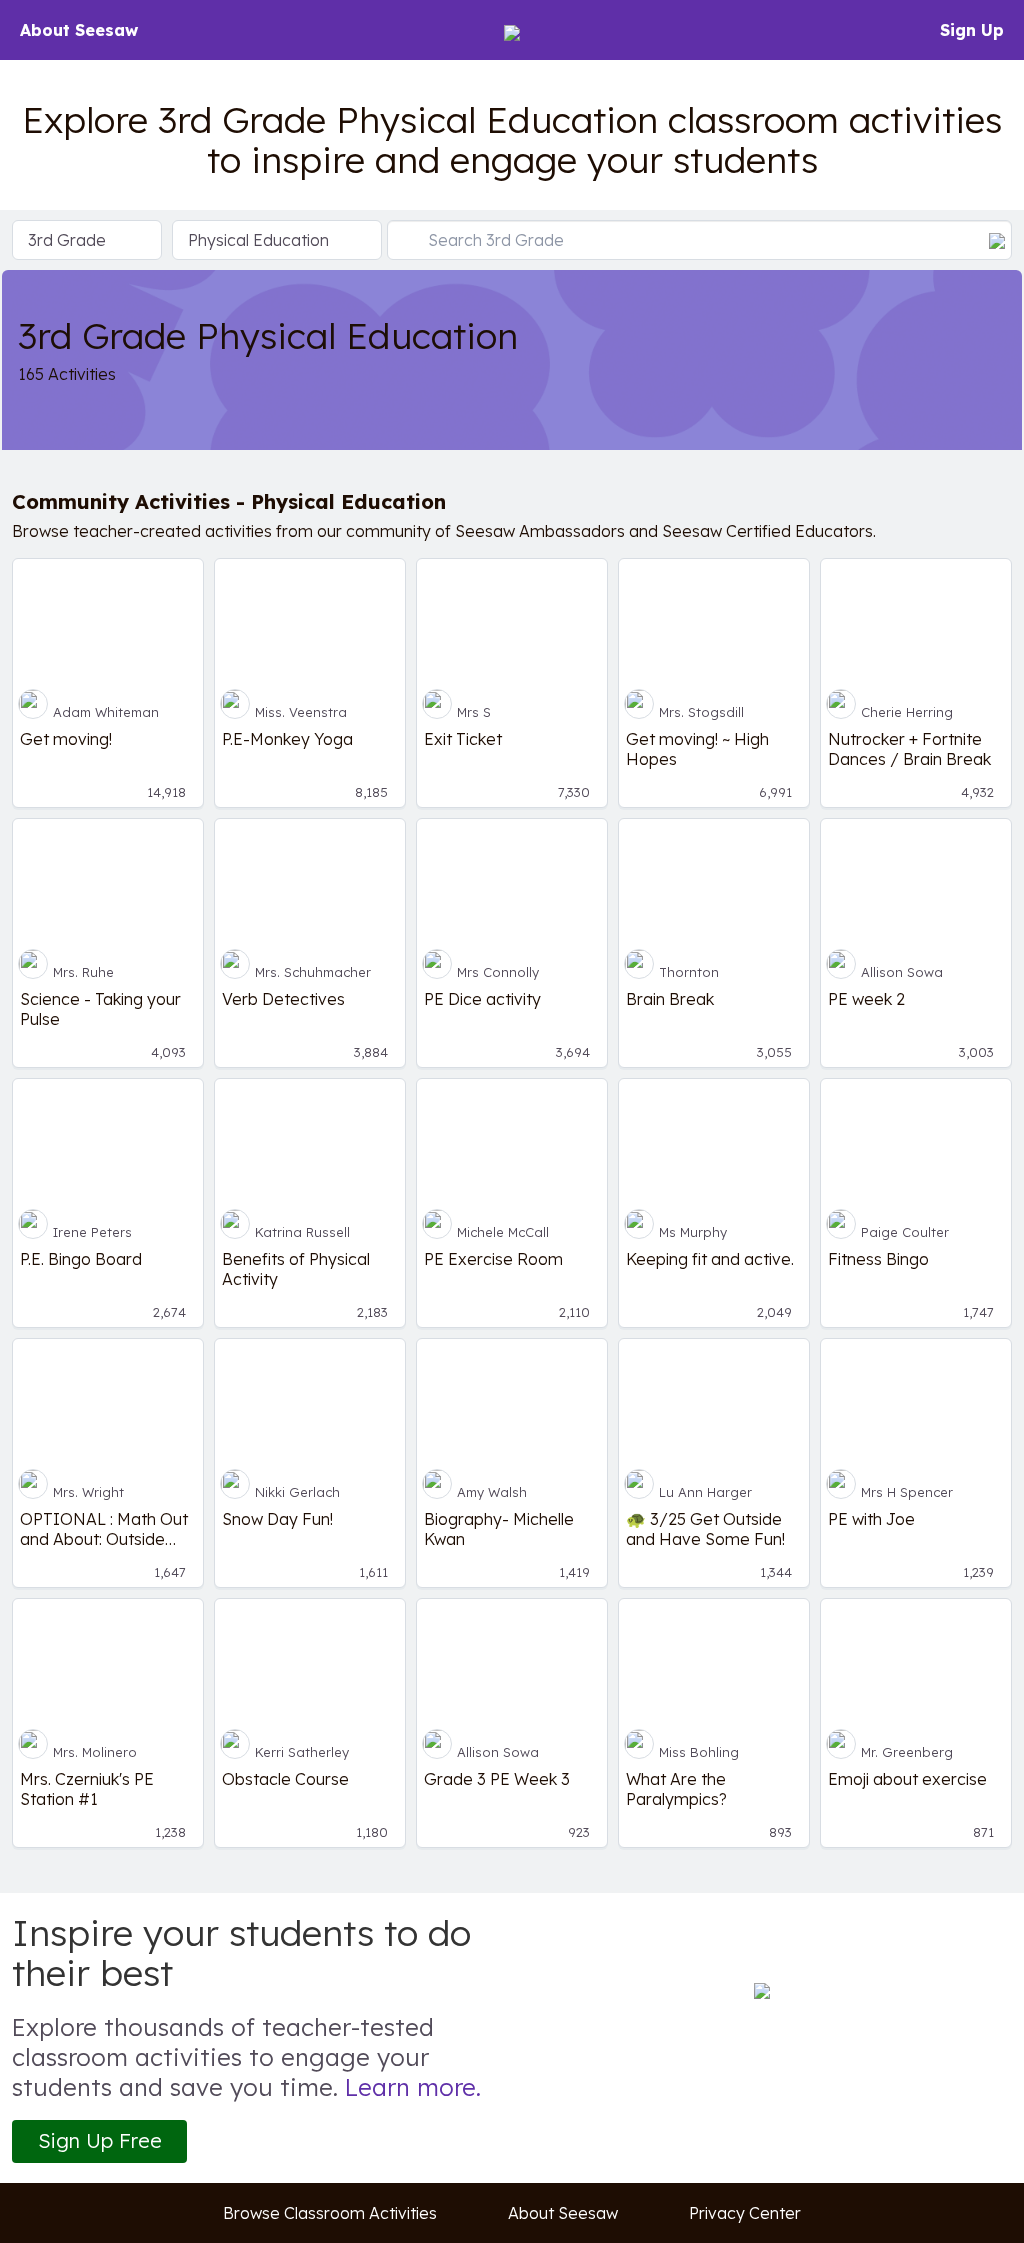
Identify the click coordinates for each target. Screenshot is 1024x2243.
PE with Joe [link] (871, 1519)
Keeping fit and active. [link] (710, 1259)
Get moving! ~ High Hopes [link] (697, 749)
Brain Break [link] (670, 999)
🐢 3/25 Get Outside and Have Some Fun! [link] (705, 1529)
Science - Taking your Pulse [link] (100, 1009)
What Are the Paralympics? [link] (676, 1789)
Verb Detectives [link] (283, 999)
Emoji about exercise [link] (907, 1779)
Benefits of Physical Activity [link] (296, 1269)
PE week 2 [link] (866, 999)
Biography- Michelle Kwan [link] (499, 1529)
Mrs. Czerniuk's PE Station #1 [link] (87, 1789)
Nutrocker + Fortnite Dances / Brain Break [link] (909, 749)
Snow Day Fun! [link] (277, 1519)
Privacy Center (745, 2213)
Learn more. (413, 2087)
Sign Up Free (100, 2140)
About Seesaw (79, 30)
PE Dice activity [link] (482, 999)
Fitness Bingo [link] (878, 1259)
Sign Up (972, 30)
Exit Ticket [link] (463, 739)
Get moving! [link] (66, 739)
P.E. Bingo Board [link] (81, 1259)
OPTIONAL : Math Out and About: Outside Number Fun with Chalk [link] (107, 1529)
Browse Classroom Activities (330, 2213)
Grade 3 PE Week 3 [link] (497, 1779)
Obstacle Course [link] (285, 1779)
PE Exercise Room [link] (493, 1259)
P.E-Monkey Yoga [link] (287, 739)
